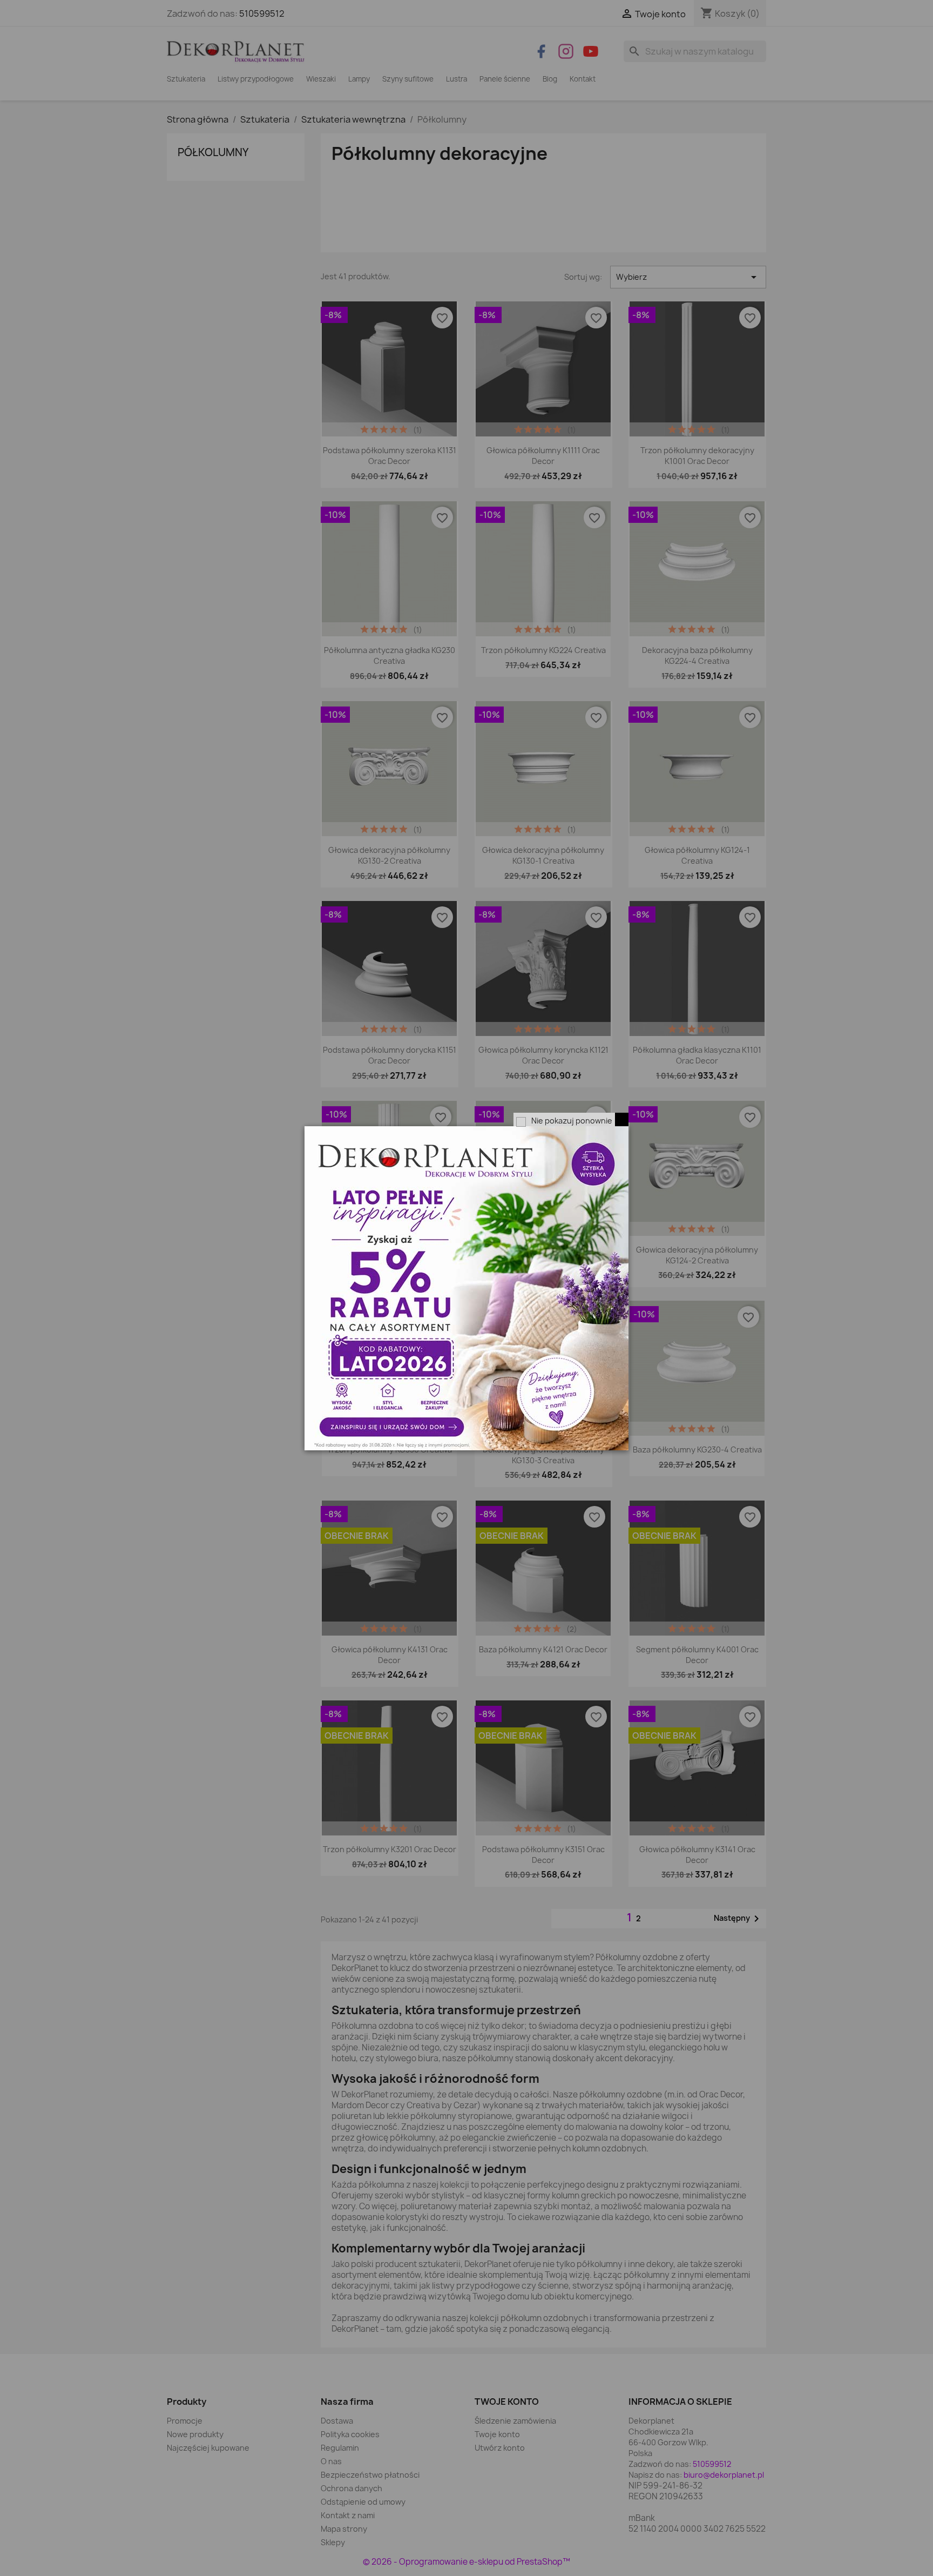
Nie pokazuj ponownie (572, 1121)
